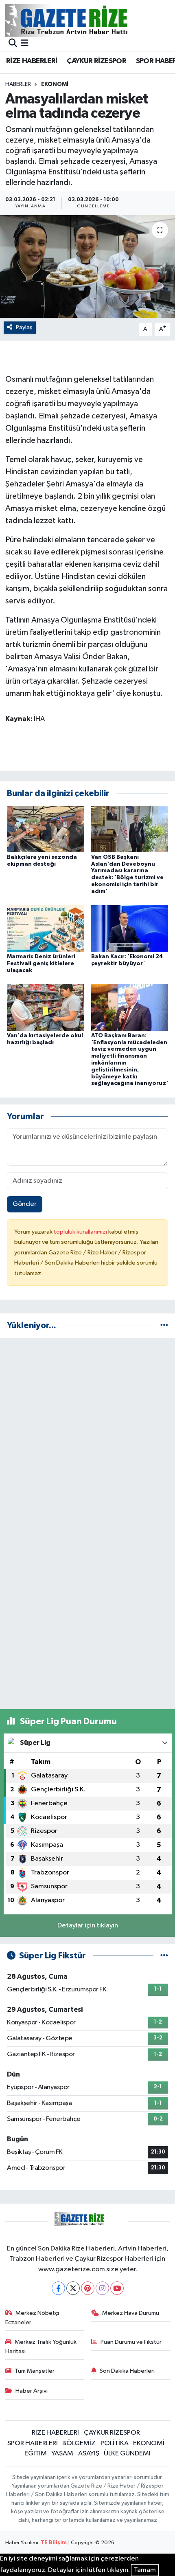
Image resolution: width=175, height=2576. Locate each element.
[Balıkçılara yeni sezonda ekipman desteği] (46, 829)
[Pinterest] (88, 2288)
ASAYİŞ (89, 2454)
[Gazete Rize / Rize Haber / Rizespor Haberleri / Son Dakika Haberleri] (87, 20)
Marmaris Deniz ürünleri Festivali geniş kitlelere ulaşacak (41, 964)
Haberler (18, 84)
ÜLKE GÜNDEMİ (127, 2454)
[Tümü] (164, 1325)
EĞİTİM (36, 2454)
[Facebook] (58, 2288)
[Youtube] (117, 2288)
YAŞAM (62, 2454)
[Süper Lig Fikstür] (164, 1956)
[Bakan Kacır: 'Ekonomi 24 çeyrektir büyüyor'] (130, 928)
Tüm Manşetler (35, 2371)
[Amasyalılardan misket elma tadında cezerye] (87, 266)
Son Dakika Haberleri (127, 2371)
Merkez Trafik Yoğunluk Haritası (41, 2346)
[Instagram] (102, 2288)
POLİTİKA (115, 2443)
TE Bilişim (54, 2543)
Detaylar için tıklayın (88, 1926)
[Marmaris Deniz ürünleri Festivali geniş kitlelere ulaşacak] (46, 928)
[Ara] (13, 44)
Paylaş (24, 327)
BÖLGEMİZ (79, 2443)
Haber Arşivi (32, 2391)
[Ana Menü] (25, 44)
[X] (73, 2288)
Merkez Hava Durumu (131, 2313)
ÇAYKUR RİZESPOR (96, 61)
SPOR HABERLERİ (33, 2443)
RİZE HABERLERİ (32, 61)
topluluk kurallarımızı (81, 1232)
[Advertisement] (87, 1432)
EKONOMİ (55, 84)
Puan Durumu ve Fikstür (131, 2342)
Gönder (25, 1204)
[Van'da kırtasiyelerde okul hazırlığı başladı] (46, 1007)
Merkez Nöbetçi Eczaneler (32, 2318)
